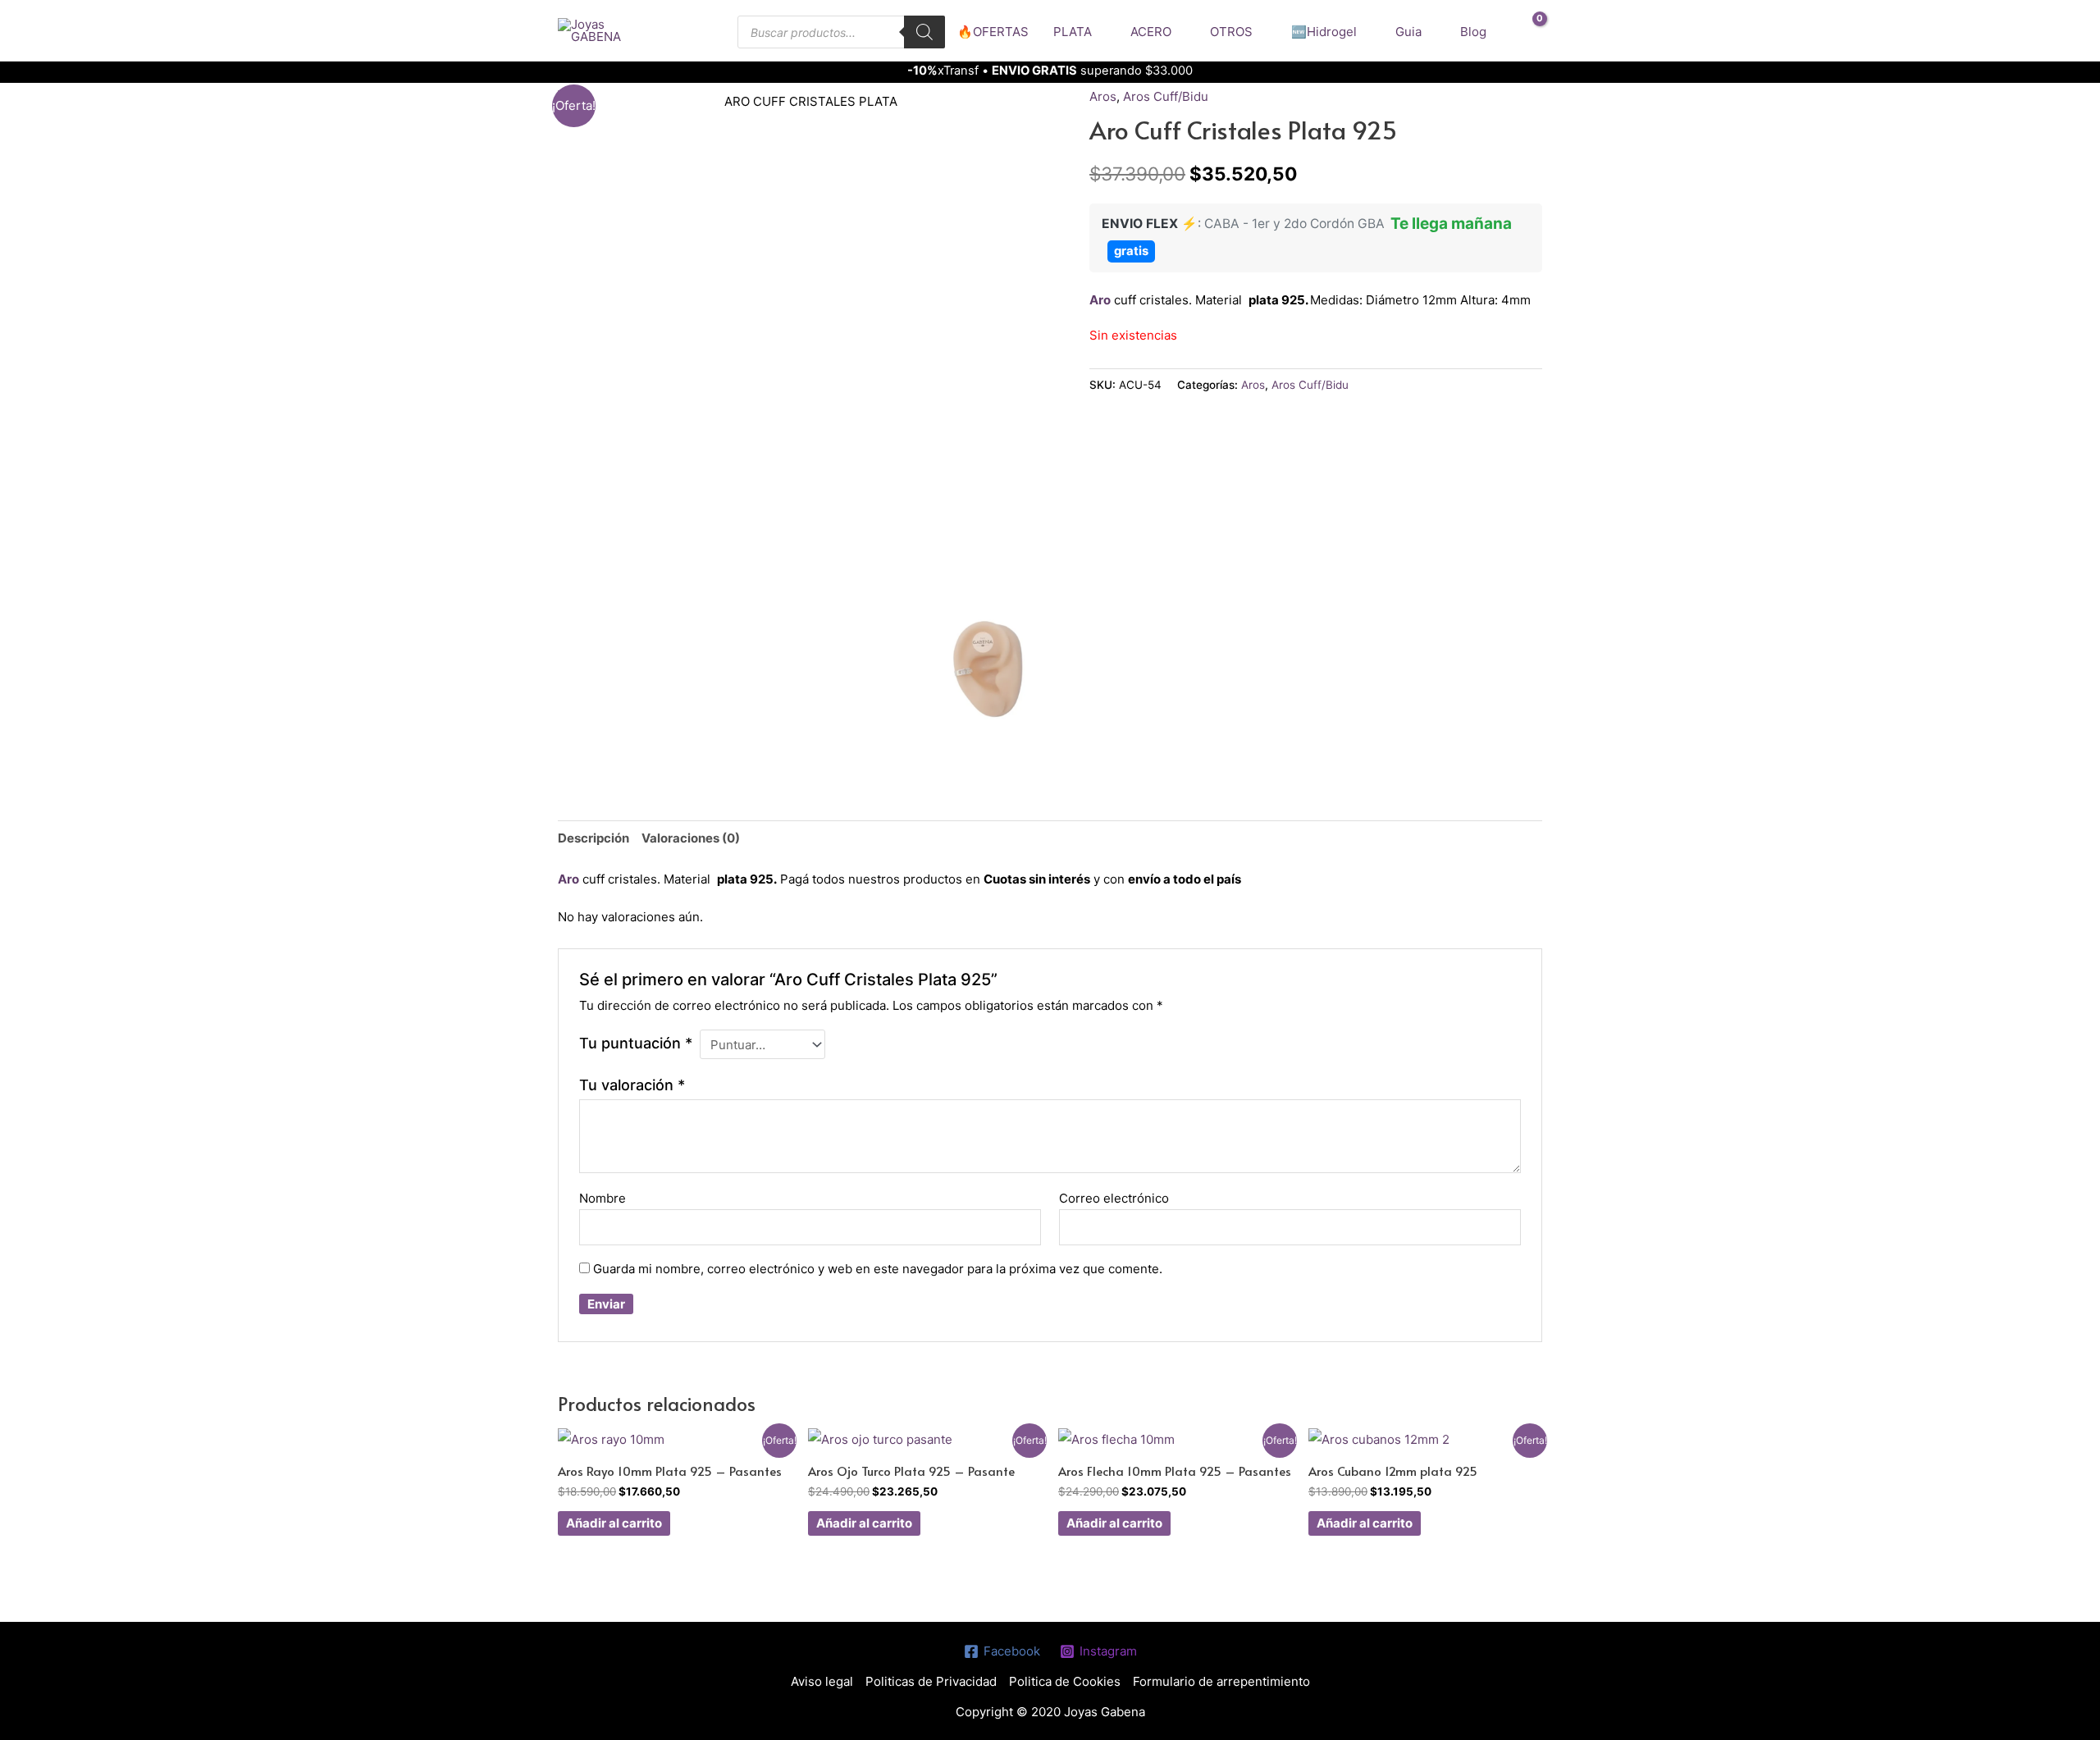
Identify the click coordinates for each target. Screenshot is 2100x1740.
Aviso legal (822, 1681)
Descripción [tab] (593, 838)
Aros (1103, 96)
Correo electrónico (1114, 1198)
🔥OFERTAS (993, 32)
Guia (1408, 32)
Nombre (603, 1198)
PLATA (1073, 32)
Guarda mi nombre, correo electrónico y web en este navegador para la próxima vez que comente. (878, 1269)
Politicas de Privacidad (931, 1681)
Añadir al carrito (614, 1523)
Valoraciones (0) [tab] (691, 838)
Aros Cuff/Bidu (1166, 96)
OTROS (1231, 32)
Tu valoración (632, 1085)
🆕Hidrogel (1324, 32)
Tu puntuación (636, 1043)
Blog (1473, 32)
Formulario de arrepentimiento (1221, 1681)
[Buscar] (924, 32)
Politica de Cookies (1065, 1681)
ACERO (1151, 32)
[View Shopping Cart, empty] (1529, 31)
